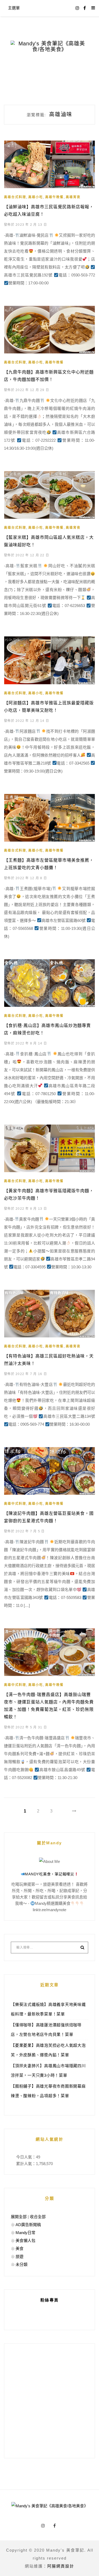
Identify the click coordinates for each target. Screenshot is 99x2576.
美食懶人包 (25, 2241)
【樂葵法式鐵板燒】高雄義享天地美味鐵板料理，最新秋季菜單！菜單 (48, 2009)
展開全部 (19, 2217)
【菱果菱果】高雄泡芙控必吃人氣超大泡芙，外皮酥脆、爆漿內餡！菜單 (48, 2050)
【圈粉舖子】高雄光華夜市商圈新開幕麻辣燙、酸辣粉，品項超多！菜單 (48, 2091)
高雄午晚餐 (54, 197)
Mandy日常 (25, 2233)
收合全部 (38, 2217)
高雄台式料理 (15, 197)
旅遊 (20, 2256)
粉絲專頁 (50, 2300)
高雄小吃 (36, 197)
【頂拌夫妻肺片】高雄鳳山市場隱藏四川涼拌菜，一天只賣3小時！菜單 (48, 2070)
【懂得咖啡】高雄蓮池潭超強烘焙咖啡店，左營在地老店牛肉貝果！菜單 (46, 2030)
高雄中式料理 (15, 1504)
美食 (20, 2248)
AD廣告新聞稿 (28, 2225)
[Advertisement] (49, 2401)
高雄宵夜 (73, 197)
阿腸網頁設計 (61, 2566)
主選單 (14, 8)
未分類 (22, 2264)
